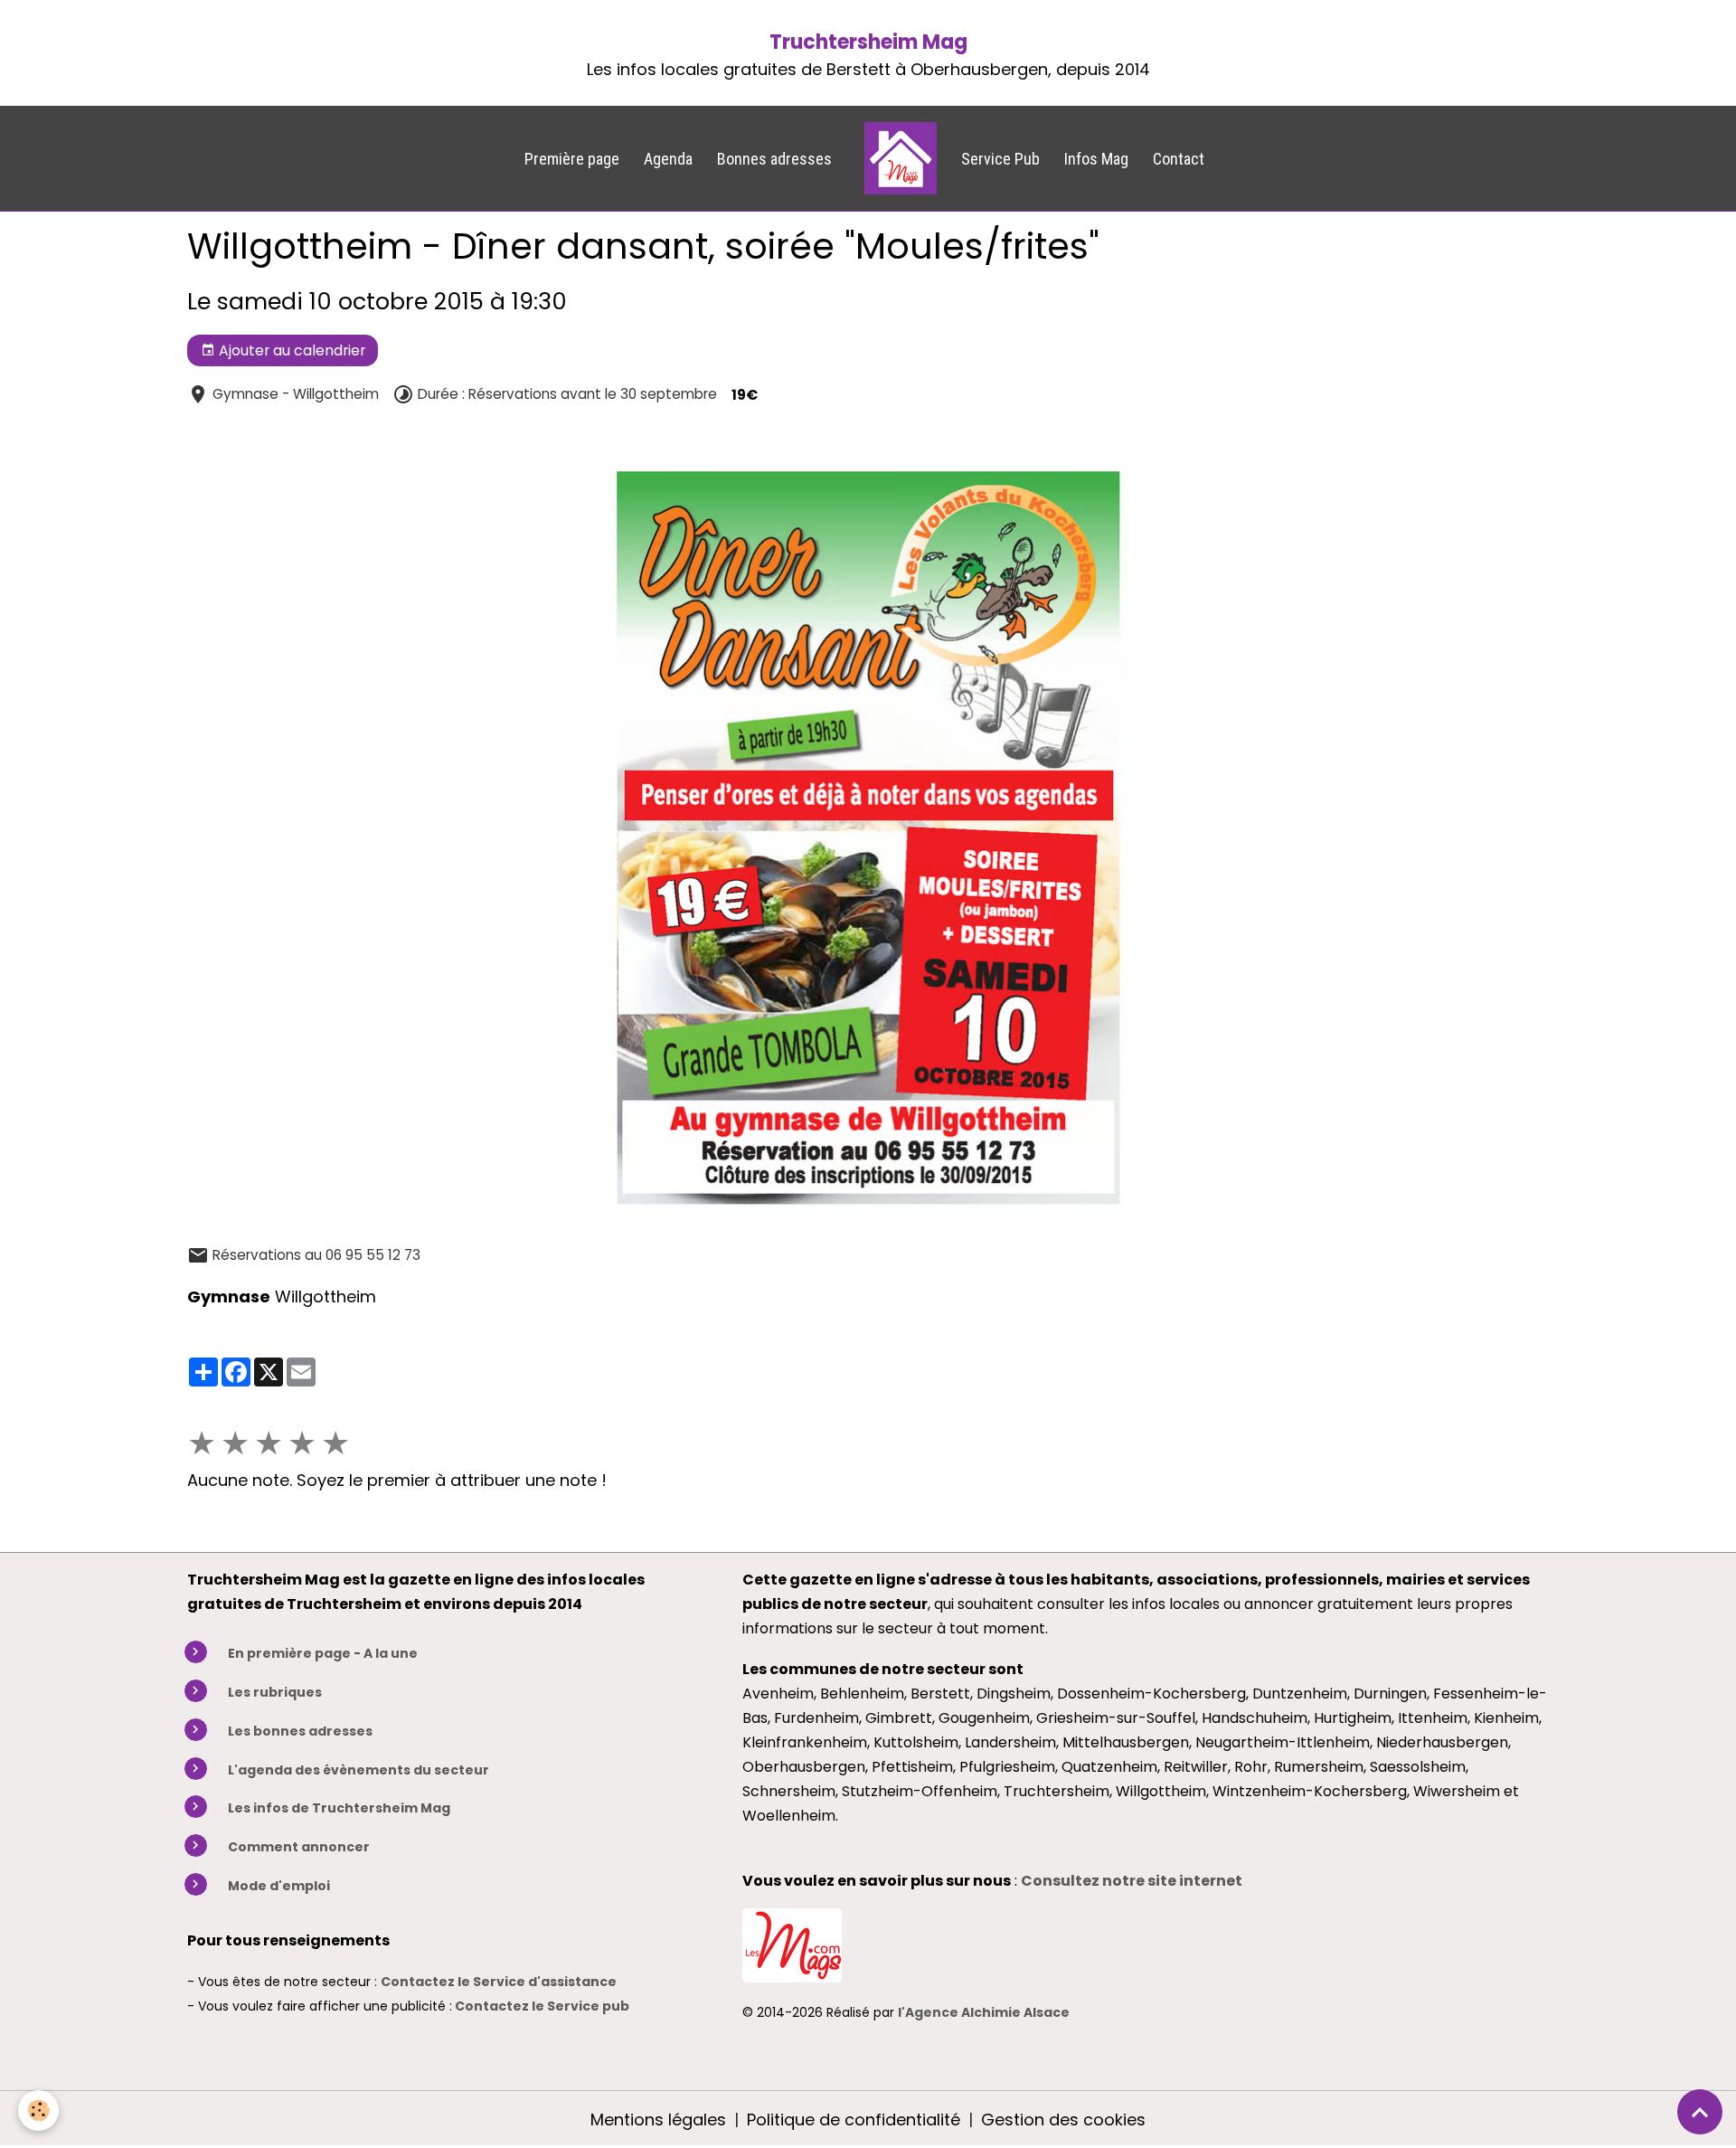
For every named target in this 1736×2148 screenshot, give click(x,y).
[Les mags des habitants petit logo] (792, 1944)
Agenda (668, 159)
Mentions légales (658, 2120)
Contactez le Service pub (542, 2006)
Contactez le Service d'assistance (499, 1982)
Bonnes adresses (774, 159)
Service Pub (1000, 159)
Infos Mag (1096, 159)
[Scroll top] (1700, 2112)
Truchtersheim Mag (868, 42)
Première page (572, 159)
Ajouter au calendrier (290, 350)
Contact (1179, 159)
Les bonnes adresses (300, 1731)
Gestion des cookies (1063, 2120)
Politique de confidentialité (854, 2120)
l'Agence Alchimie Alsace (984, 2012)
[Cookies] (38, 2110)
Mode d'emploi (279, 1886)
